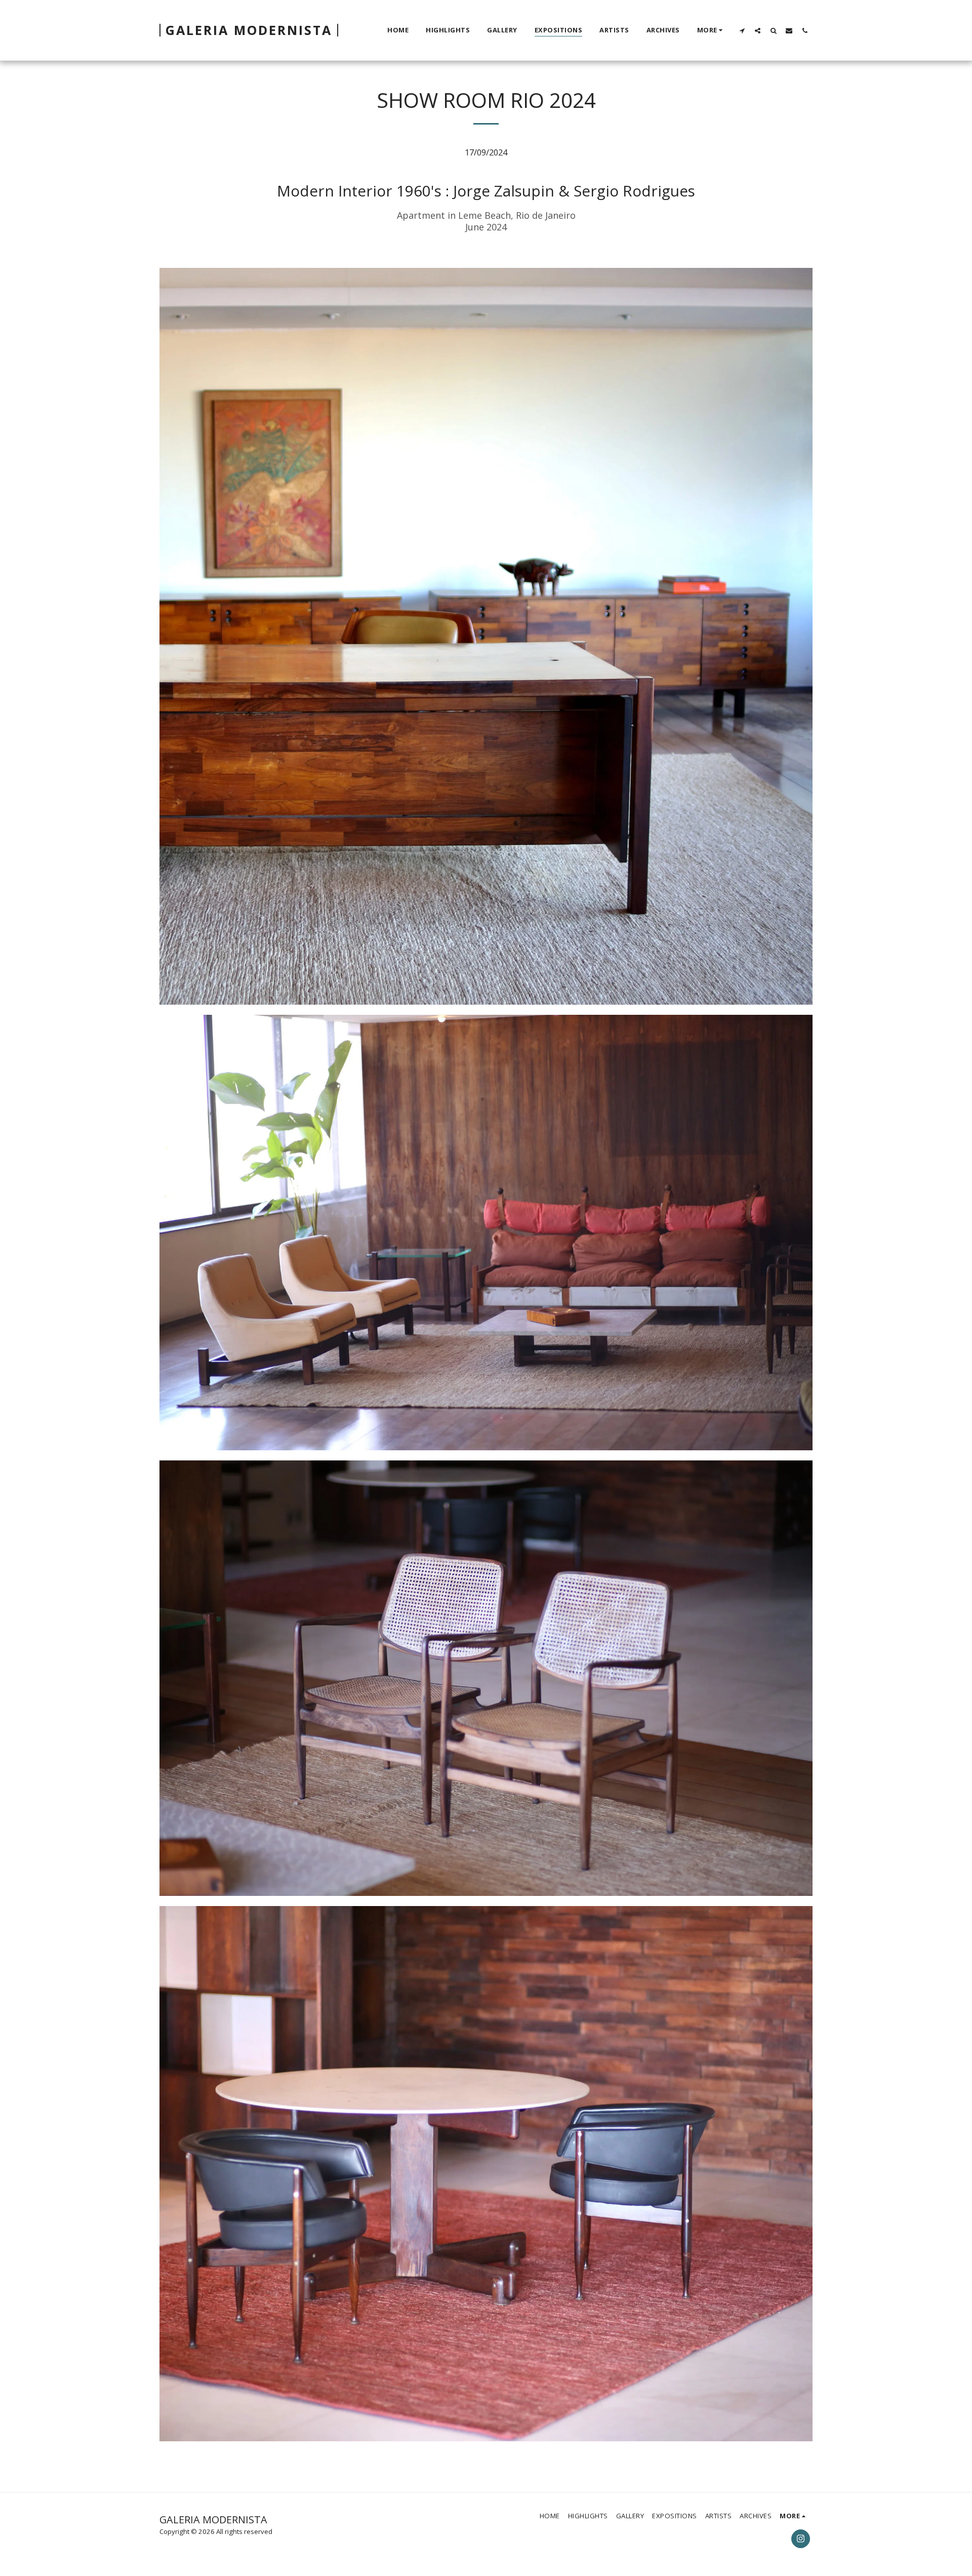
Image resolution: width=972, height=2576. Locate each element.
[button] (742, 30)
